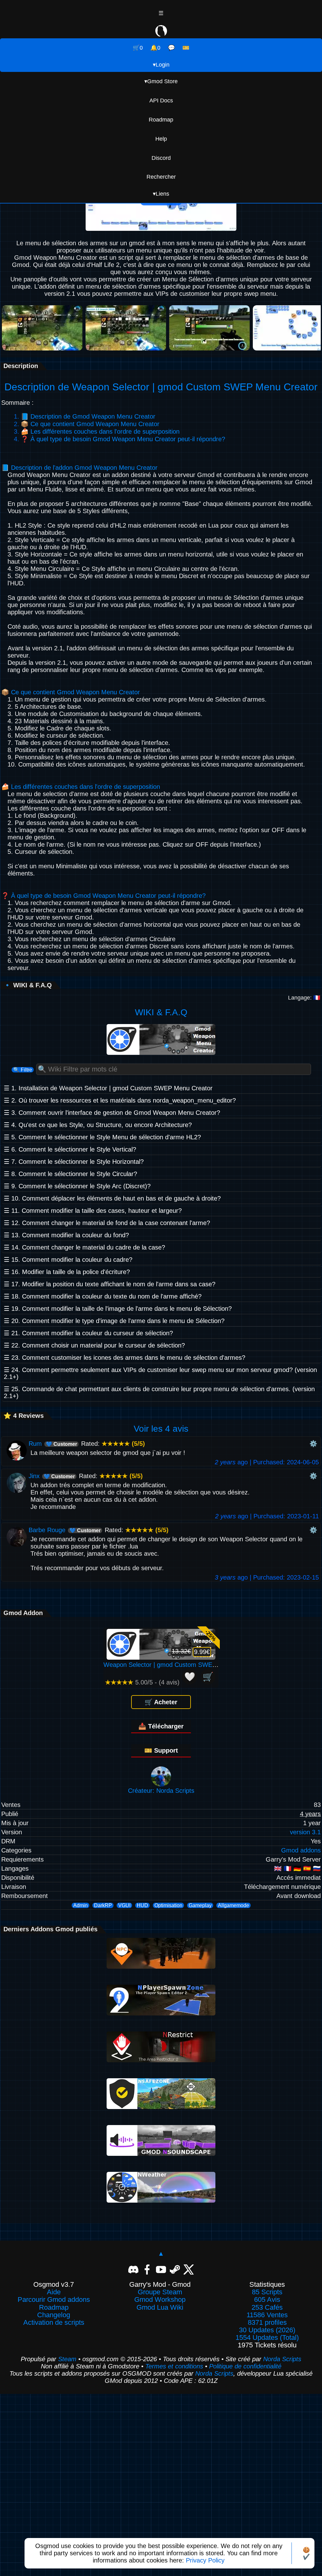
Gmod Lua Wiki (160, 2308)
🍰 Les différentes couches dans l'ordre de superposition (100, 431)
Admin (80, 1905)
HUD (142, 1905)
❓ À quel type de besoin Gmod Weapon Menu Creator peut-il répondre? (123, 439)
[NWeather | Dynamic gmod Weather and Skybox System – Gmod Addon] (161, 2200)
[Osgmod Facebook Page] (147, 2269)
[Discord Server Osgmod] (133, 2269)
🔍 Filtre (23, 1070)
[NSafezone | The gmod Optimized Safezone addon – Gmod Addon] (161, 2107)
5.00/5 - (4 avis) (142, 1682)
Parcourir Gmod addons (54, 2300)
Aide (54, 2292)
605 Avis (267, 2300)
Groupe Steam (160, 2292)
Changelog (54, 2315)
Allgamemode (233, 1905)
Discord (161, 158)
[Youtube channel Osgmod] (161, 2269)
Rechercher (161, 177)
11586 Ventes (267, 2315)
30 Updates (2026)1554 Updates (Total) (267, 2334)
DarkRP (103, 1905)
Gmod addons (301, 1850)
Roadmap (161, 120)
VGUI (124, 1905)
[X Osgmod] (189, 2269)
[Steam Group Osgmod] (175, 2269)
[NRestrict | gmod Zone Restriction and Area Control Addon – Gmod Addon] (161, 2060)
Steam (67, 2359)
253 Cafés (267, 2308)
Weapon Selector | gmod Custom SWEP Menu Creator (180, 1665)
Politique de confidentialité (245, 2366)
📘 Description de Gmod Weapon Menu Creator (88, 416)
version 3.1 (305, 1832)
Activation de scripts (54, 2323)
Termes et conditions (174, 2366)
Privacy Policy (205, 2560)
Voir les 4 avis (161, 1429)
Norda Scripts (282, 2359)
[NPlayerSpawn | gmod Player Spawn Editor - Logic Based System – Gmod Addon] (161, 2013)
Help (161, 139)
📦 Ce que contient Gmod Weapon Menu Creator (90, 424)
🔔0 (155, 48)
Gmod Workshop (160, 2300)
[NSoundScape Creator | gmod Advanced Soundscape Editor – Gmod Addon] (161, 2154)
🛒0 (138, 48)
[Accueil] (161, 32)
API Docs (161, 100)
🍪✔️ (306, 2553)
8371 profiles (267, 2323)
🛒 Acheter (161, 1702)
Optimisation (168, 1905)
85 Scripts (267, 2292)
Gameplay (200, 1905)
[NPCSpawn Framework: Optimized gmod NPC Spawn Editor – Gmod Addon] (161, 1966)
